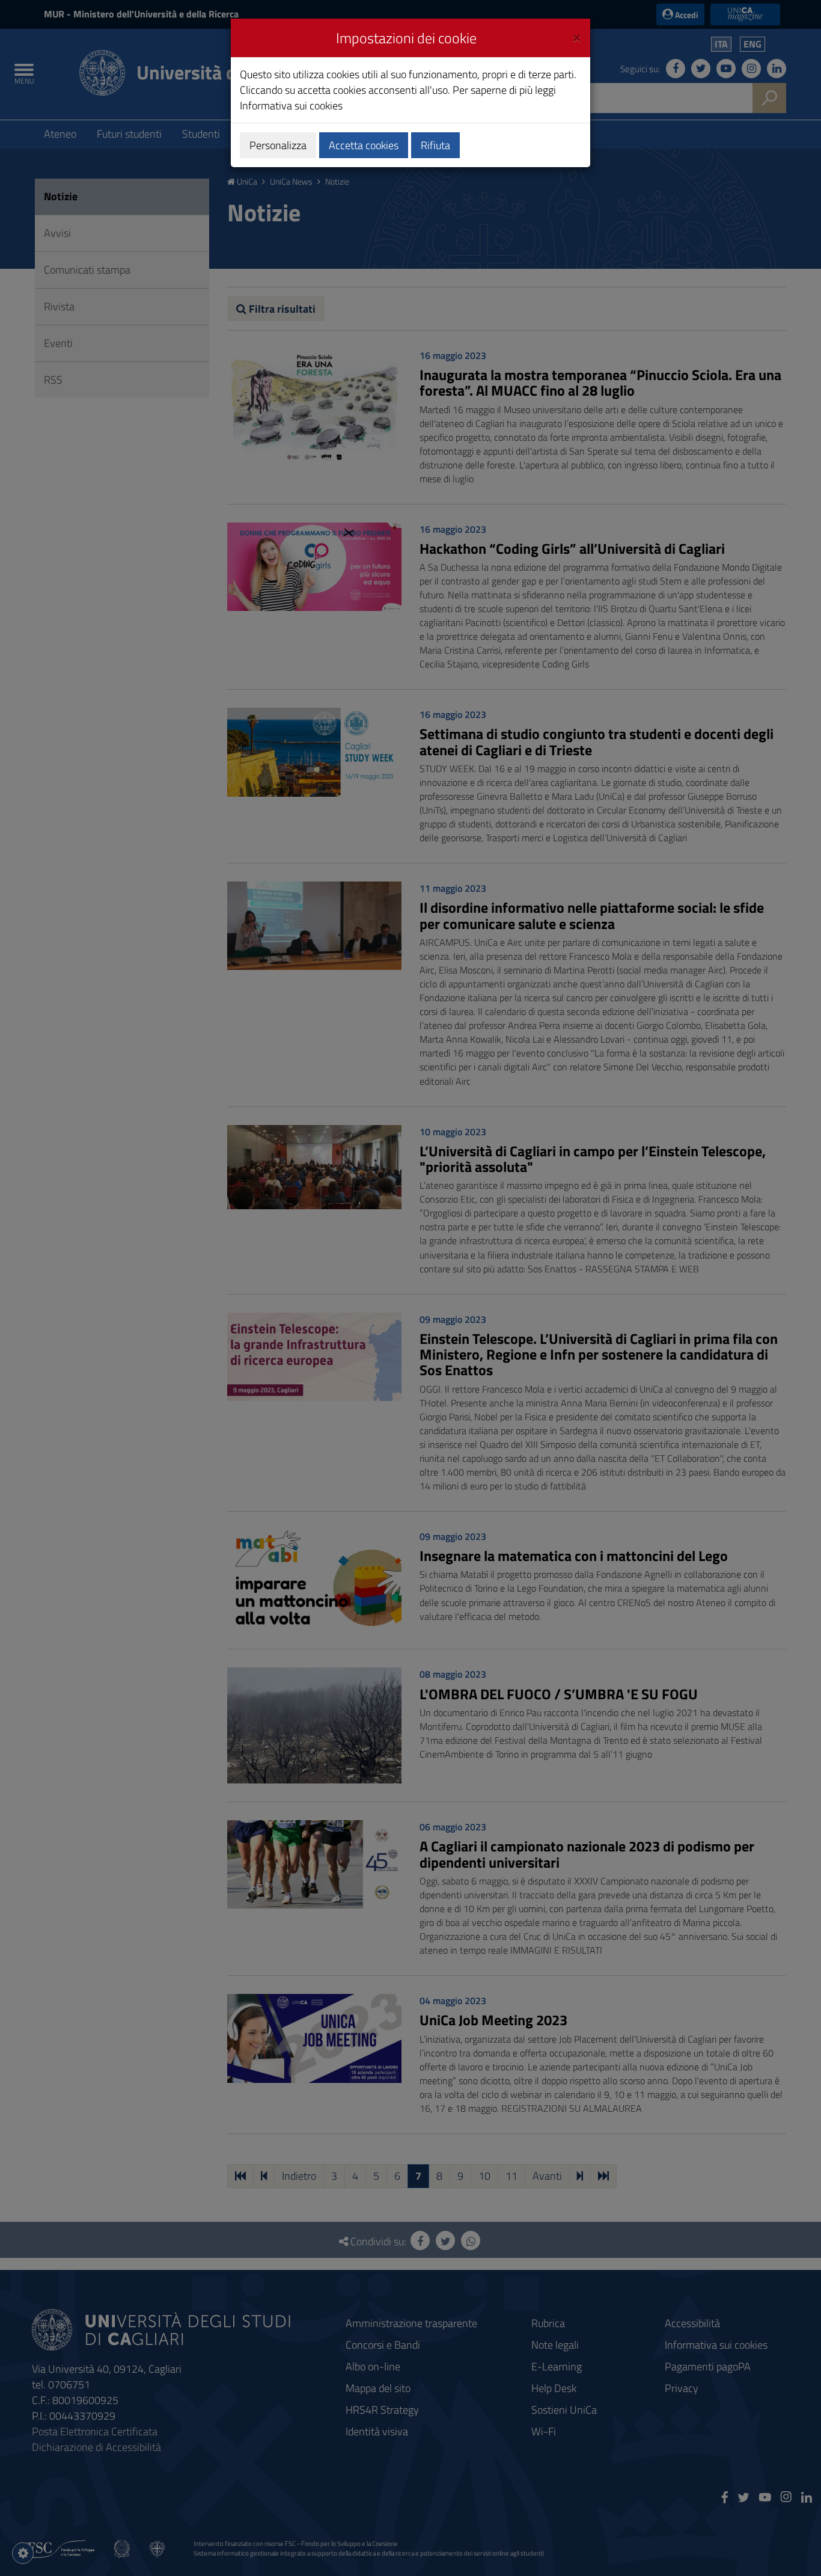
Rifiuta (435, 145)
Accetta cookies (364, 145)
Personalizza (278, 145)
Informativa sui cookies (291, 106)
